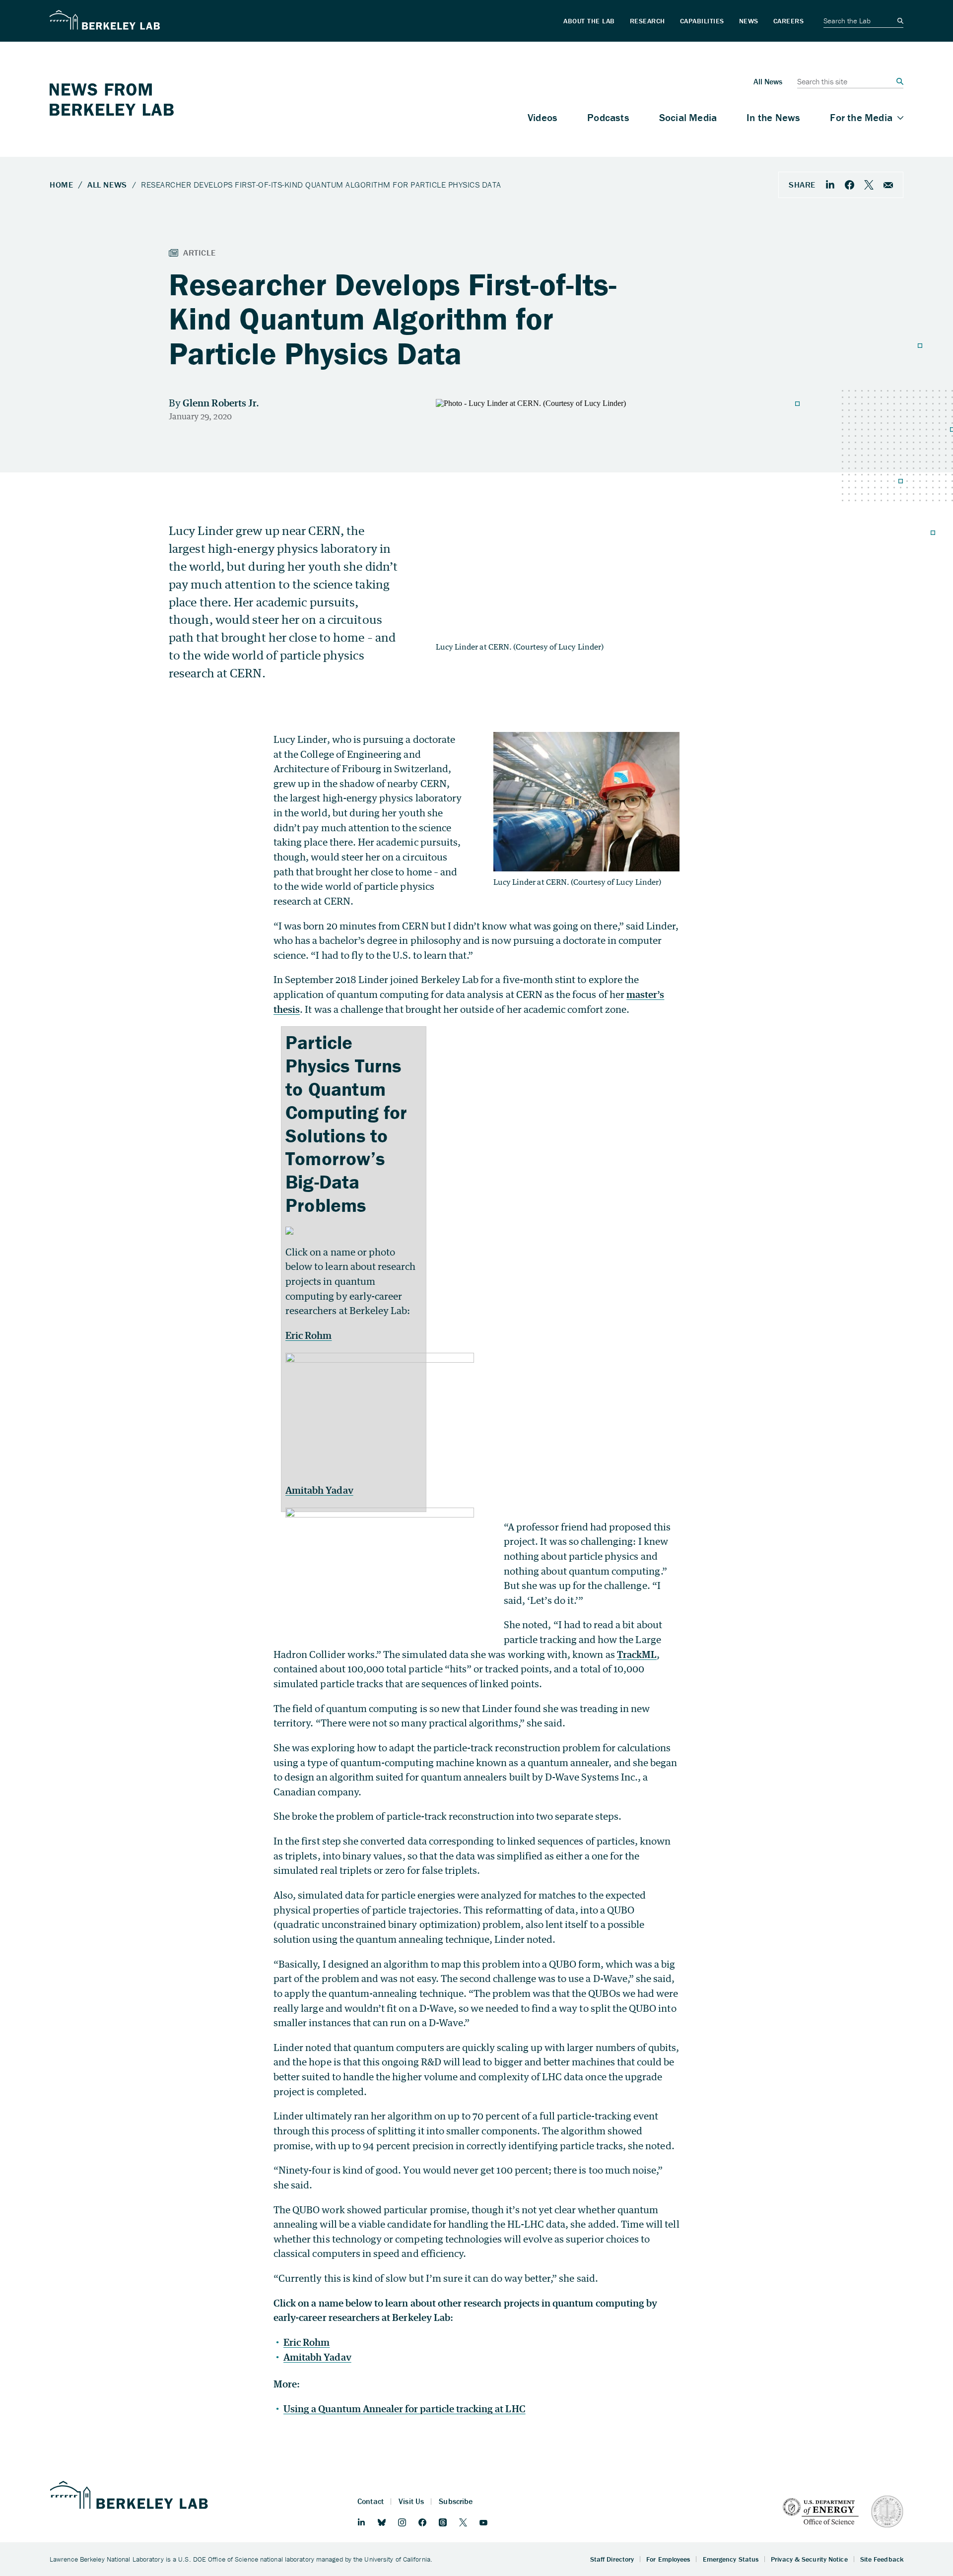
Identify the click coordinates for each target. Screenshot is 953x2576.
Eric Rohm (308, 1335)
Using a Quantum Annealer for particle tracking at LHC (405, 2409)
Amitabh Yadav (319, 1490)
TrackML (637, 1654)
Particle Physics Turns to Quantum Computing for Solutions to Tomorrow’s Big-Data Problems (346, 1123)
